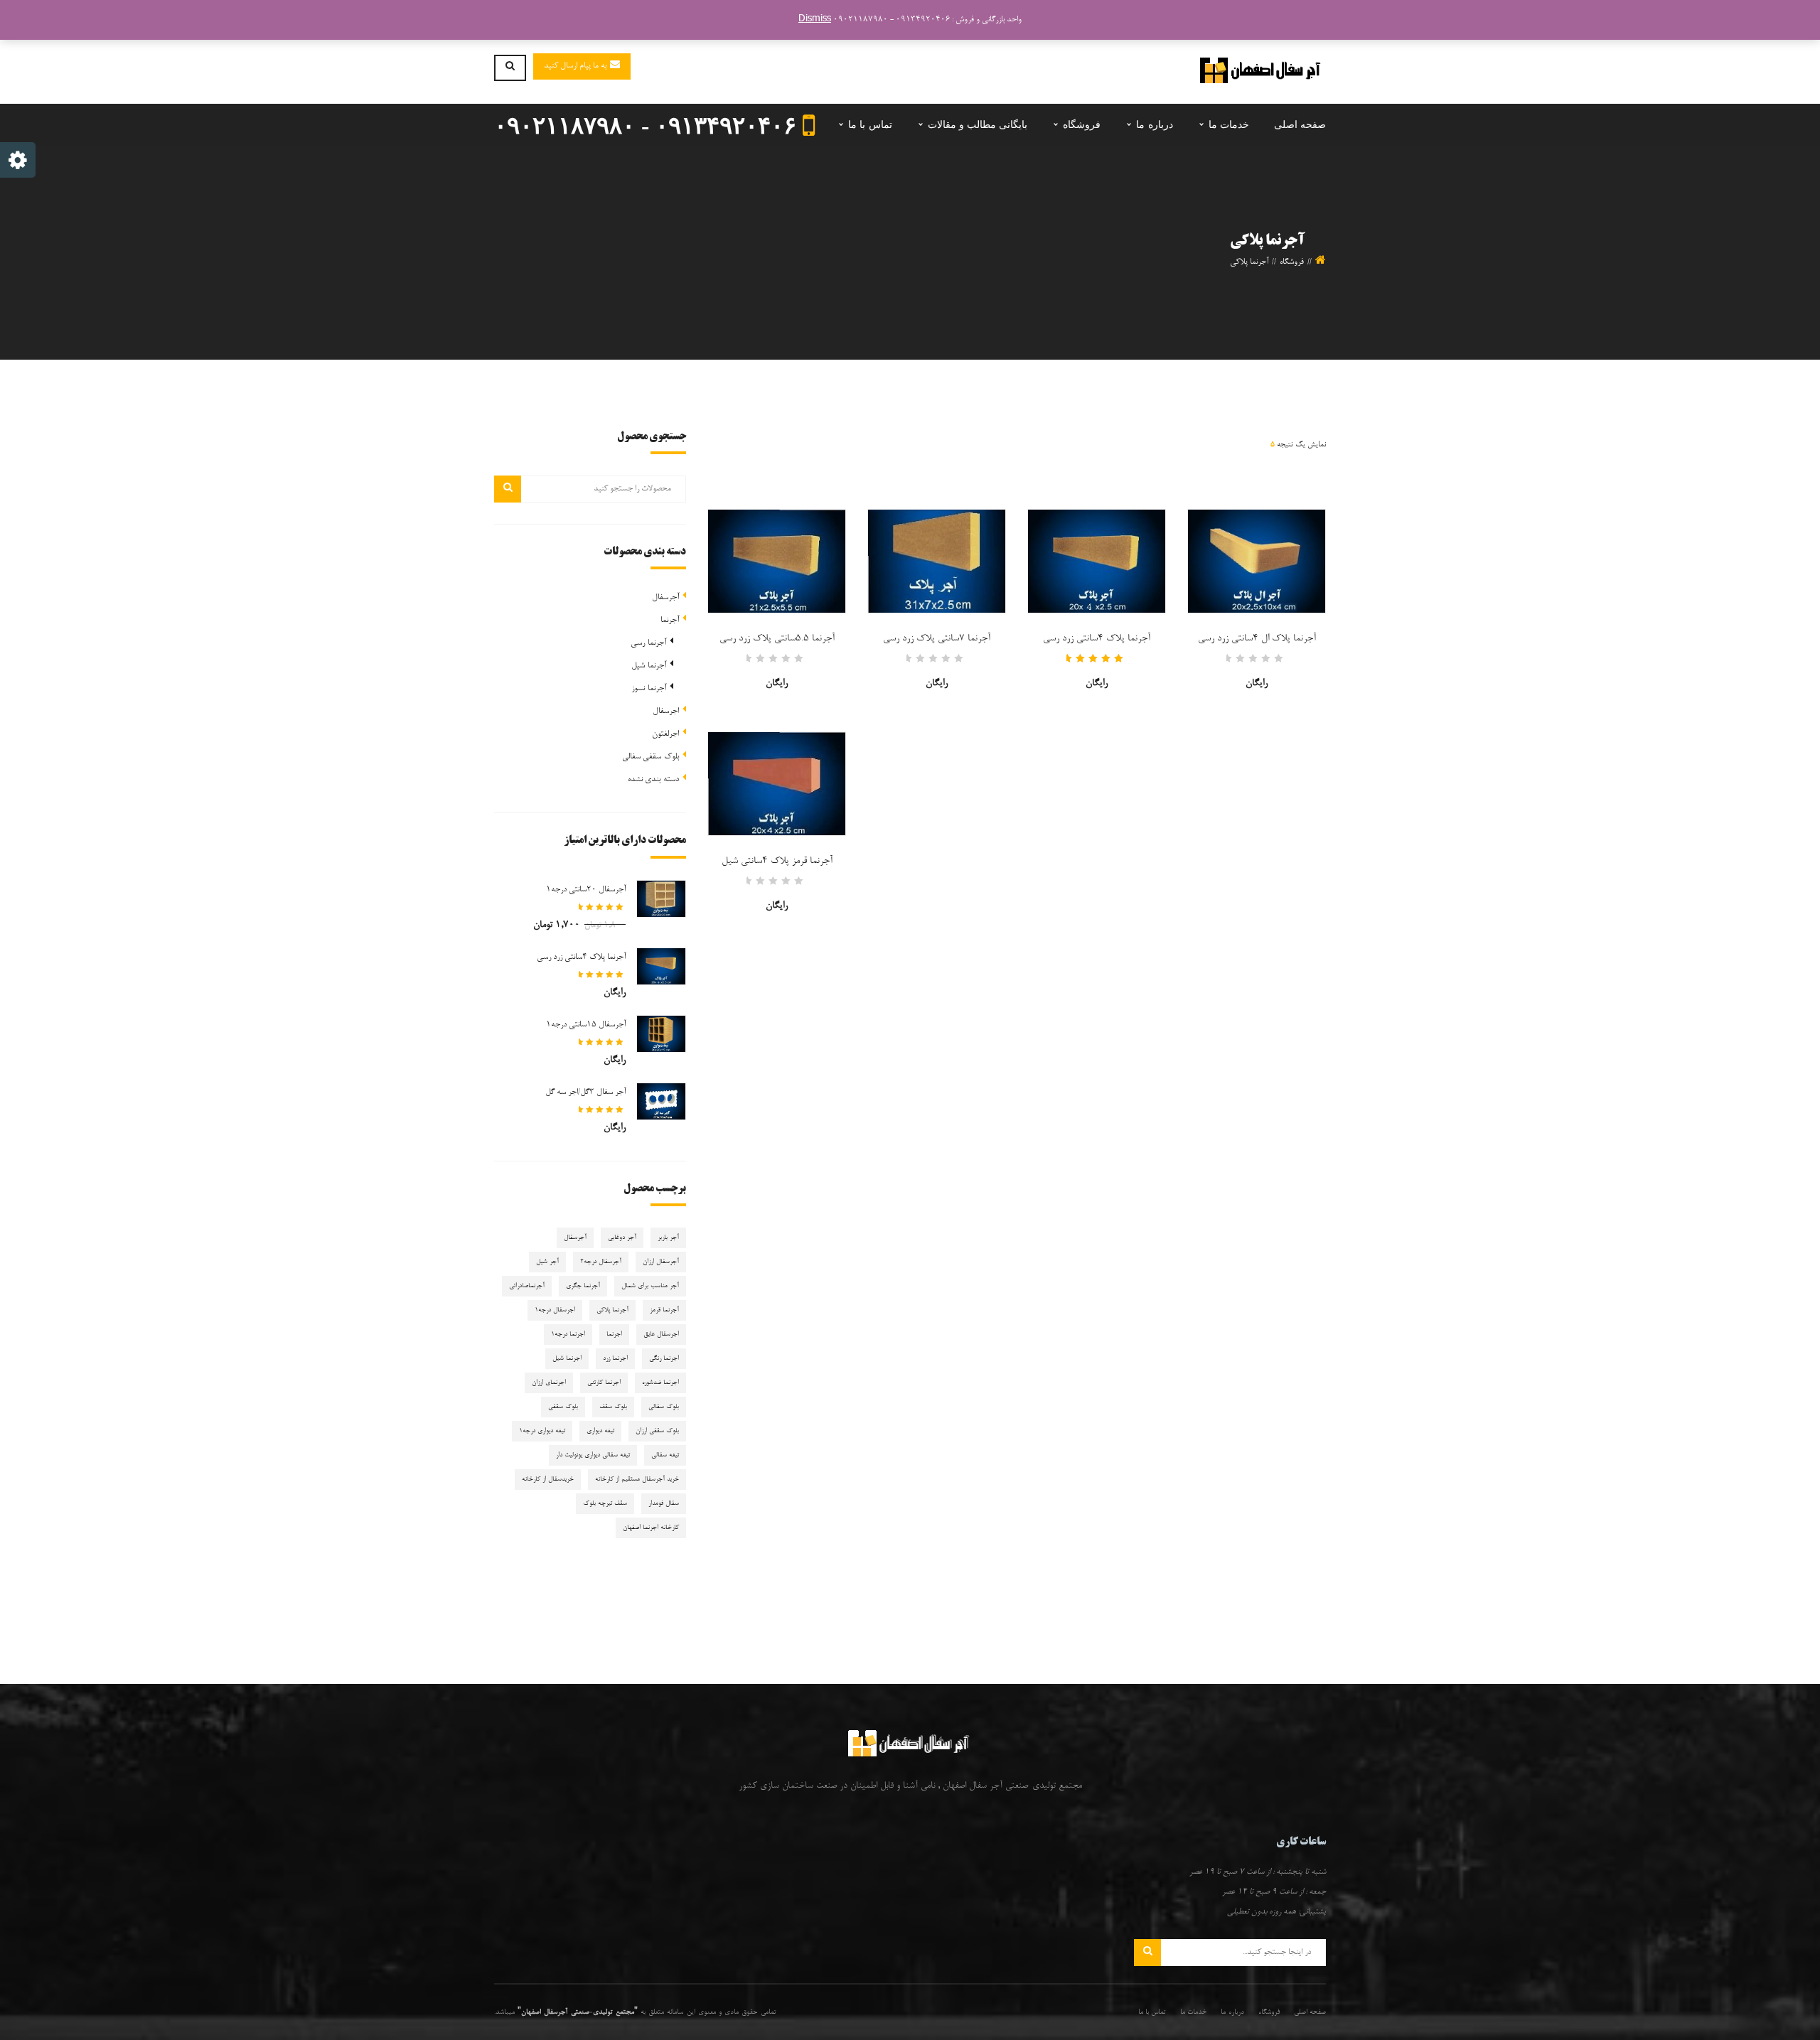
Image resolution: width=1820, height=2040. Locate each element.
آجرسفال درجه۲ (601, 1262)
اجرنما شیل (567, 1359)
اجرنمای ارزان (549, 1383)
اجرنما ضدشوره (660, 1383)
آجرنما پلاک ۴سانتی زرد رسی (1097, 639)
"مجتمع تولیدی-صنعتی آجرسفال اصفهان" (578, 2012)
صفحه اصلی (1310, 2012)
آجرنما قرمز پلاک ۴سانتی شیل (777, 861)
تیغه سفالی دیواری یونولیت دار (593, 1455)
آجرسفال (665, 598)
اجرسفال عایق (661, 1335)
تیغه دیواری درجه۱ (542, 1431)
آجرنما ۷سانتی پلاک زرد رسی (937, 639)
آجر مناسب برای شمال (650, 1286)
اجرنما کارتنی (604, 1383)
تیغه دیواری (600, 1431)
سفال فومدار (664, 1504)
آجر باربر (668, 1238)
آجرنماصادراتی (527, 1286)
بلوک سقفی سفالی (651, 757)
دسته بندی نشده (653, 780)
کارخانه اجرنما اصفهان (651, 1528)
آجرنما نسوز (648, 689)
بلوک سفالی (664, 1407)
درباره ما (1232, 2012)
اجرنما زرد (615, 1359)
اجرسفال (666, 712)
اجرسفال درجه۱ (555, 1310)
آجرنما (670, 621)
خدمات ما (1193, 2012)
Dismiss (815, 20)
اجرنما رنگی (664, 1359)
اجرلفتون (665, 734)
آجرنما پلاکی (612, 1310)
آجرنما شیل (648, 666)
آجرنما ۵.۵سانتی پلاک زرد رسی (777, 639)
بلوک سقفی (563, 1407)
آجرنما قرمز (664, 1310)
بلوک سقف (613, 1407)
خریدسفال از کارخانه (548, 1480)
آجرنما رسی (648, 643)
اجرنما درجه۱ (568, 1335)
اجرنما (614, 1335)
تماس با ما (1152, 2012)
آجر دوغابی (622, 1238)
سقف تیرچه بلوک (605, 1504)
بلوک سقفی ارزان (657, 1431)
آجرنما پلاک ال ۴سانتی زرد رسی (1257, 639)
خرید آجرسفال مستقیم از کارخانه (637, 1480)
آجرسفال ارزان (661, 1262)
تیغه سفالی (665, 1455)
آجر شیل (547, 1262)
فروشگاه (1292, 262)
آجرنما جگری (583, 1286)
